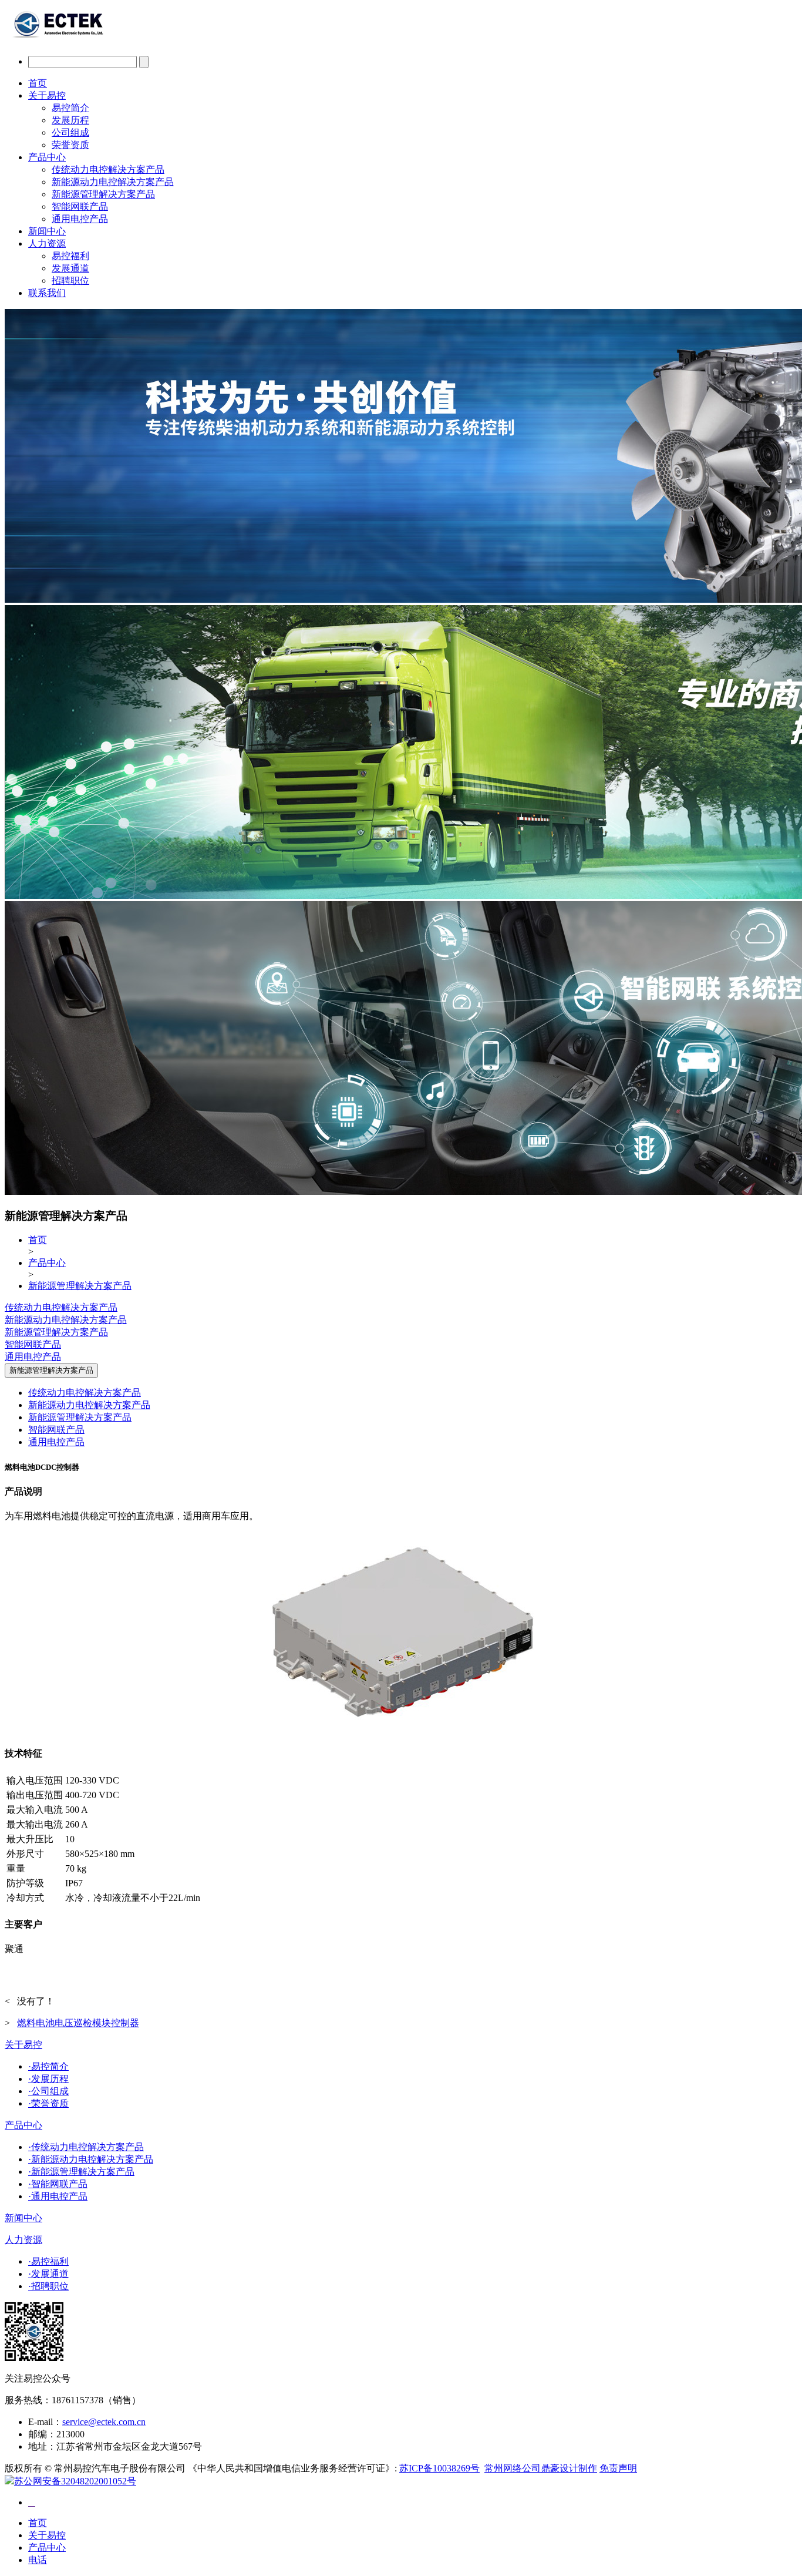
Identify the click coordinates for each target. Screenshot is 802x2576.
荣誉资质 (70, 145)
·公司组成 (48, 2091)
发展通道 (70, 268)
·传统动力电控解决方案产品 (86, 2147)
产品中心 (47, 157)
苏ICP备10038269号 (439, 2468)
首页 (38, 83)
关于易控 (47, 95)
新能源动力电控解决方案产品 (113, 182)
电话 (38, 2560)
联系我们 (47, 293)
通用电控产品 (80, 219)
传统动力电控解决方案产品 (108, 169)
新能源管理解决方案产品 (103, 194)
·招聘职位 (48, 2286)
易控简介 (70, 108)
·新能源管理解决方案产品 (81, 2172)
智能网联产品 (80, 206)
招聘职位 (70, 281)
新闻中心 (47, 231)
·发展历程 (48, 2079)
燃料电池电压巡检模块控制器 (78, 2023)
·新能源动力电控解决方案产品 (91, 2159)
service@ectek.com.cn (104, 2422)
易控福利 (70, 256)
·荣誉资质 (48, 2103)
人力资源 (47, 244)
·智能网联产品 (58, 2184)
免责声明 (618, 2468)
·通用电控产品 (58, 2196)
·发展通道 (48, 2274)
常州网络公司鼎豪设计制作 (541, 2468)
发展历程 (70, 120)
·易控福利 (48, 2261)
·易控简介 (48, 2066)
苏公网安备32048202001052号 (75, 2481)
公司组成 (70, 132)
